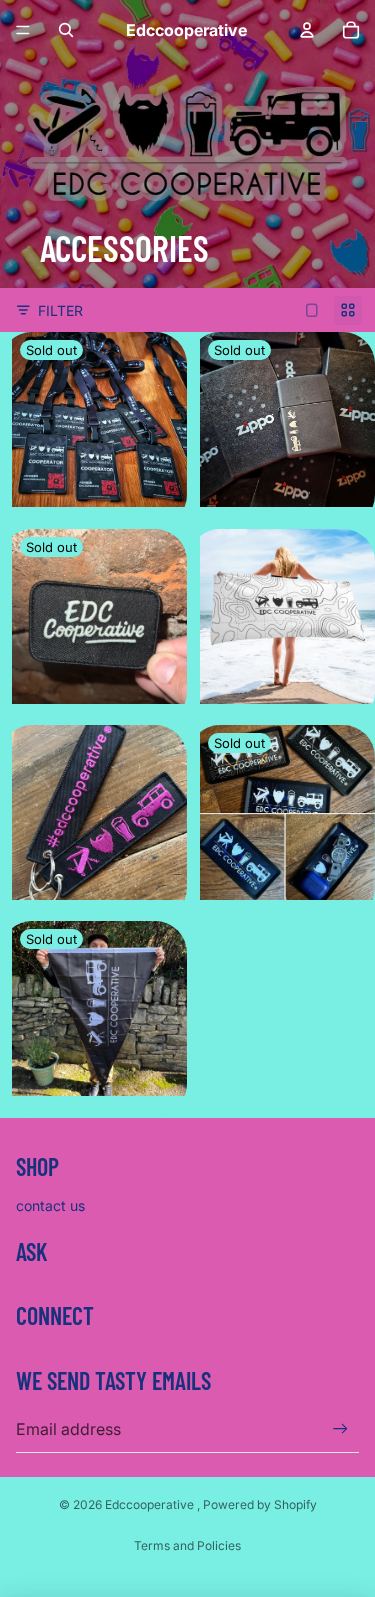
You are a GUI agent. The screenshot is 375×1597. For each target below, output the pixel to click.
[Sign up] (340, 1428)
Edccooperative (151, 1504)
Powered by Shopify (260, 1504)
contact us (50, 1205)
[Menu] (23, 30)
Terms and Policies (187, 1545)
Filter (60, 310)
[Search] (66, 30)
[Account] (307, 30)
